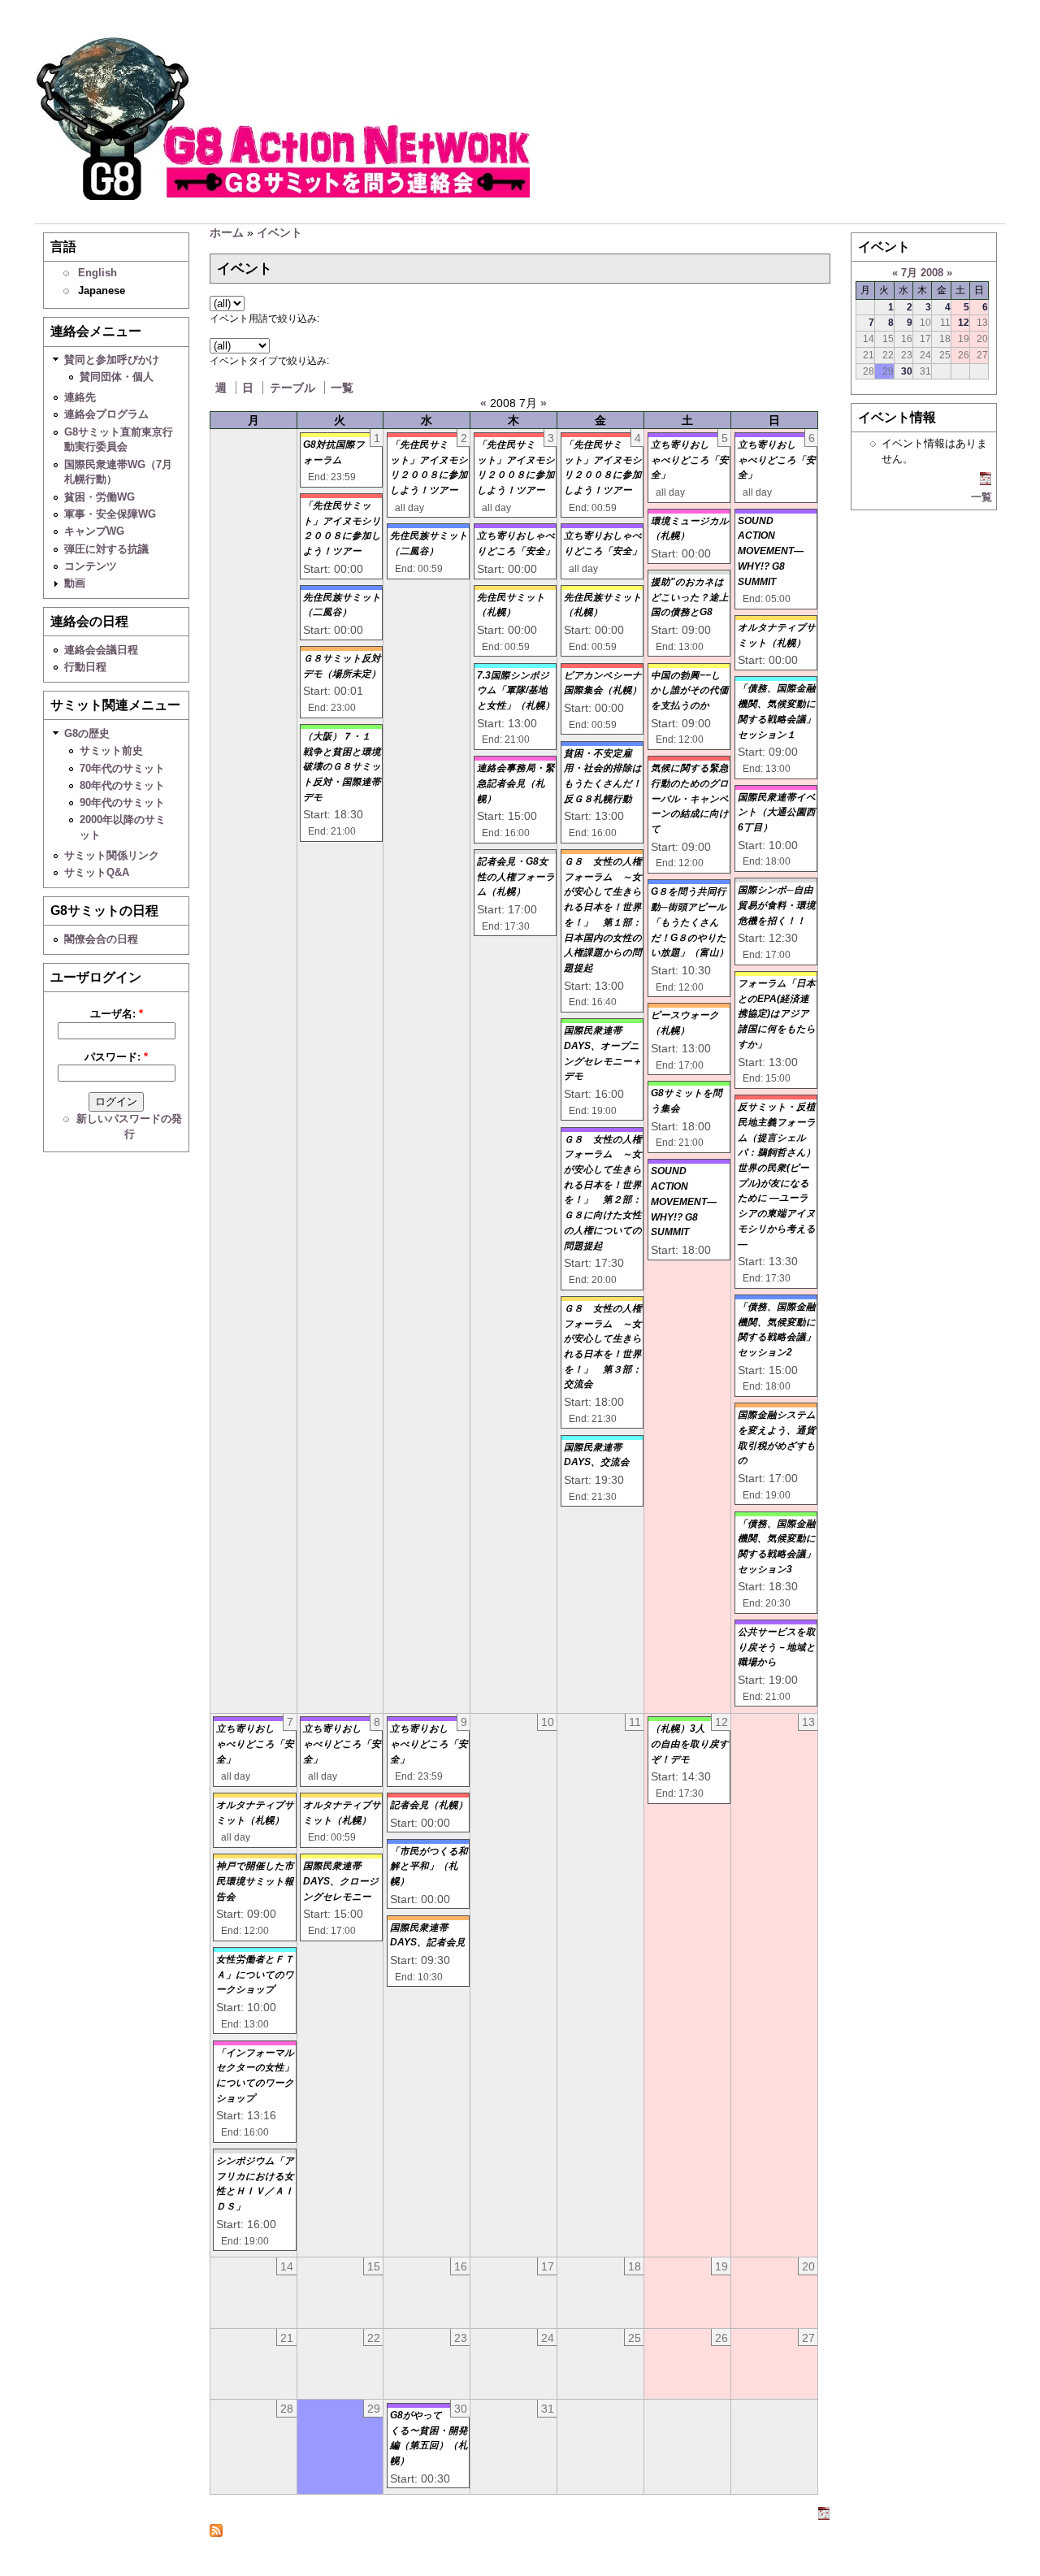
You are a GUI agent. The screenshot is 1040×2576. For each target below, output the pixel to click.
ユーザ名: (117, 1014)
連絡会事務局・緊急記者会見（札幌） (516, 783)
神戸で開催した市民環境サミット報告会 (255, 1881)
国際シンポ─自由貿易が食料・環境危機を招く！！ (777, 905)
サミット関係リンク (112, 855)
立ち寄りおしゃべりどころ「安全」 (690, 460)
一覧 (342, 388)
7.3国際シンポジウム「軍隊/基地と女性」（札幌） (516, 690)
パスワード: (116, 1057)
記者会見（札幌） (429, 1805)
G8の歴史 (87, 733)
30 (907, 371)
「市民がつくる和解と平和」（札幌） (429, 1866)
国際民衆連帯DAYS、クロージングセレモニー (341, 1881)
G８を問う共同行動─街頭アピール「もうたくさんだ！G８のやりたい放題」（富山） (690, 922)
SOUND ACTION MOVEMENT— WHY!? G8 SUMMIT (684, 1201)
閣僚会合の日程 (101, 939)
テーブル (292, 388)
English (97, 273)
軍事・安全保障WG (110, 514)
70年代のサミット (122, 768)
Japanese (102, 291)
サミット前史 (111, 750)
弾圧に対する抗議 (106, 549)
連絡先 (80, 397)
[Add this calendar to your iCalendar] (824, 2516)
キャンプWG (94, 531)
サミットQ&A (97, 872)
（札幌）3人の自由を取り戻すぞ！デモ (690, 1743)
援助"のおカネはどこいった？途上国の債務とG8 (690, 597)
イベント (279, 232)
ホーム (227, 232)
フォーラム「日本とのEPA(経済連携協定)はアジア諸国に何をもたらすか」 (777, 1014)
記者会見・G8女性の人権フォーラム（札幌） (516, 876)
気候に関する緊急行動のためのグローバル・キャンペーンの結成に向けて (690, 798)
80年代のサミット (122, 785)
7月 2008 (922, 273)
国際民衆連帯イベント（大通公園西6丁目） (777, 812)
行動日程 (85, 667)
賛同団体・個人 (117, 377)
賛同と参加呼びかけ (112, 360)
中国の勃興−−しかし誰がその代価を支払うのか (690, 690)
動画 (75, 583)
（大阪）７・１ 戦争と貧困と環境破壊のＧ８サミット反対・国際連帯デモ (342, 767)
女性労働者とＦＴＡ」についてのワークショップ (255, 1974)
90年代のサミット (122, 802)
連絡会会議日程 (101, 650)
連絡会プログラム (106, 414)
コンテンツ (91, 566)
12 (964, 322)
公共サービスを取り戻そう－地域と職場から (777, 1647)
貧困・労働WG (100, 497)
